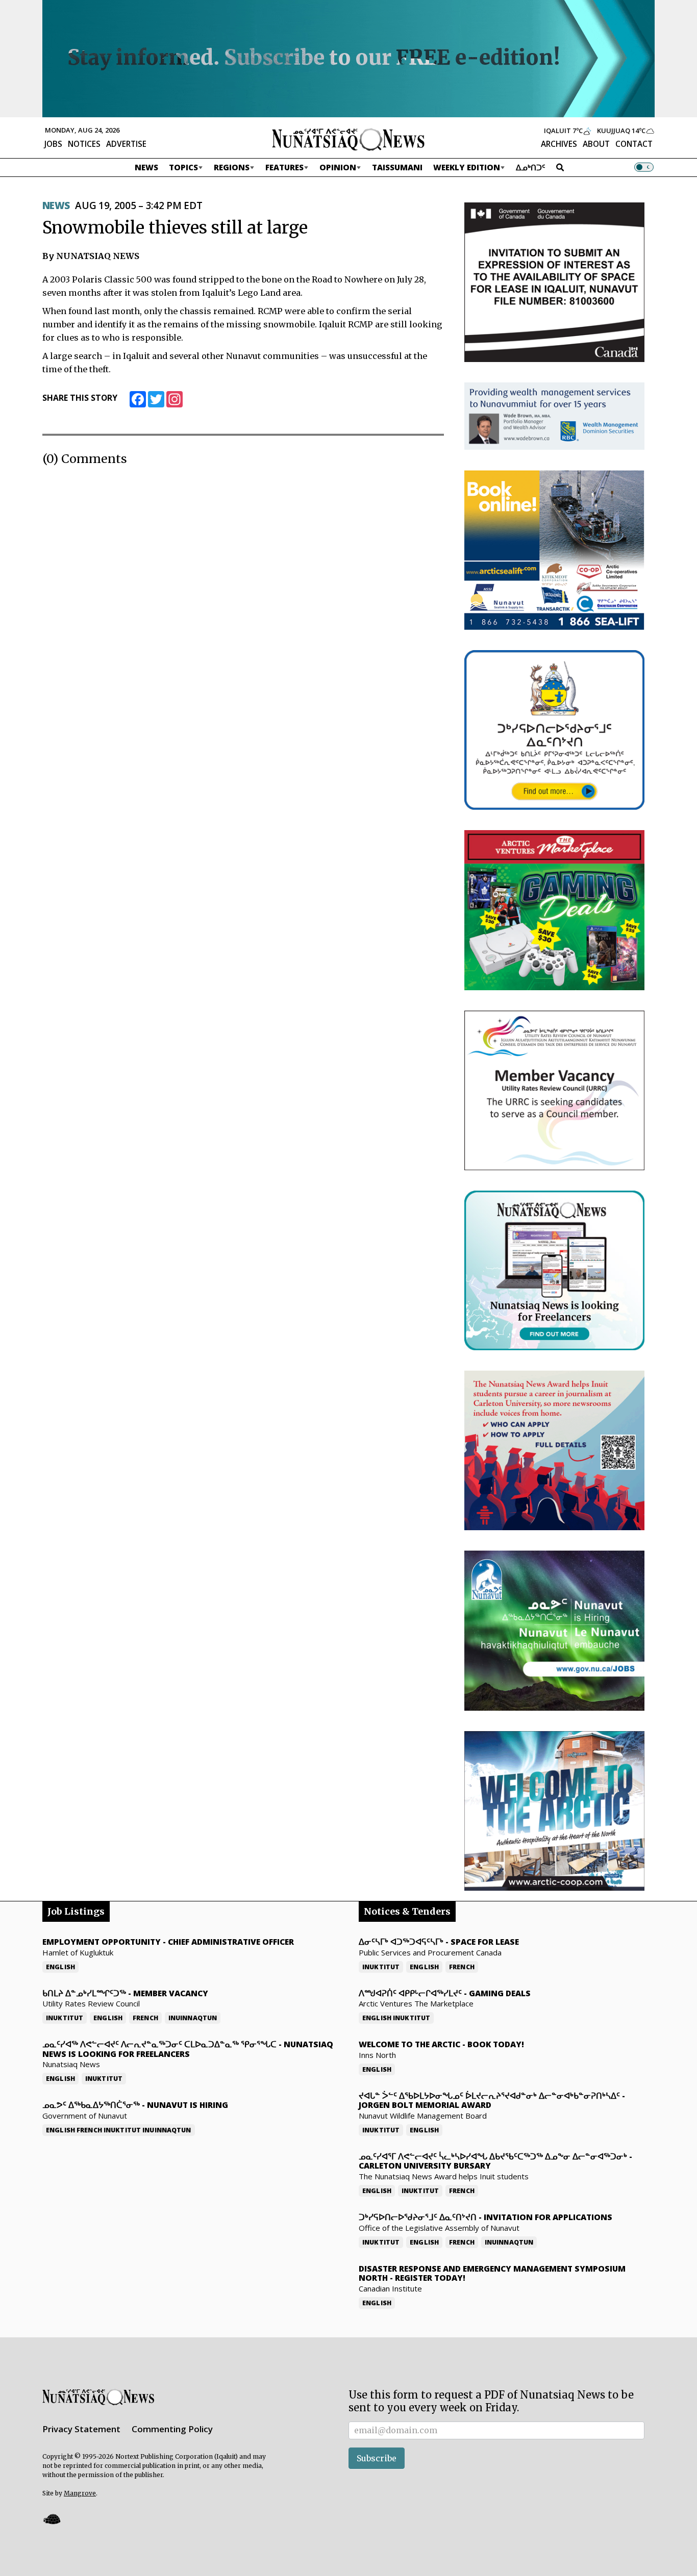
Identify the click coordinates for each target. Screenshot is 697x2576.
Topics (183, 167)
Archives (559, 144)
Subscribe (377, 2458)
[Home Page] (348, 139)
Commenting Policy (172, 2429)
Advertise (126, 144)
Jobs (53, 144)
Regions (232, 167)
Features (284, 167)
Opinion (338, 167)
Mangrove (80, 2493)
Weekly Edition (467, 167)
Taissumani (397, 167)
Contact (634, 144)
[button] (52, 2519)
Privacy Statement (81, 2429)
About (596, 144)
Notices (84, 144)
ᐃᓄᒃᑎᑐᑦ (531, 167)
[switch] (644, 167)
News (146, 167)
